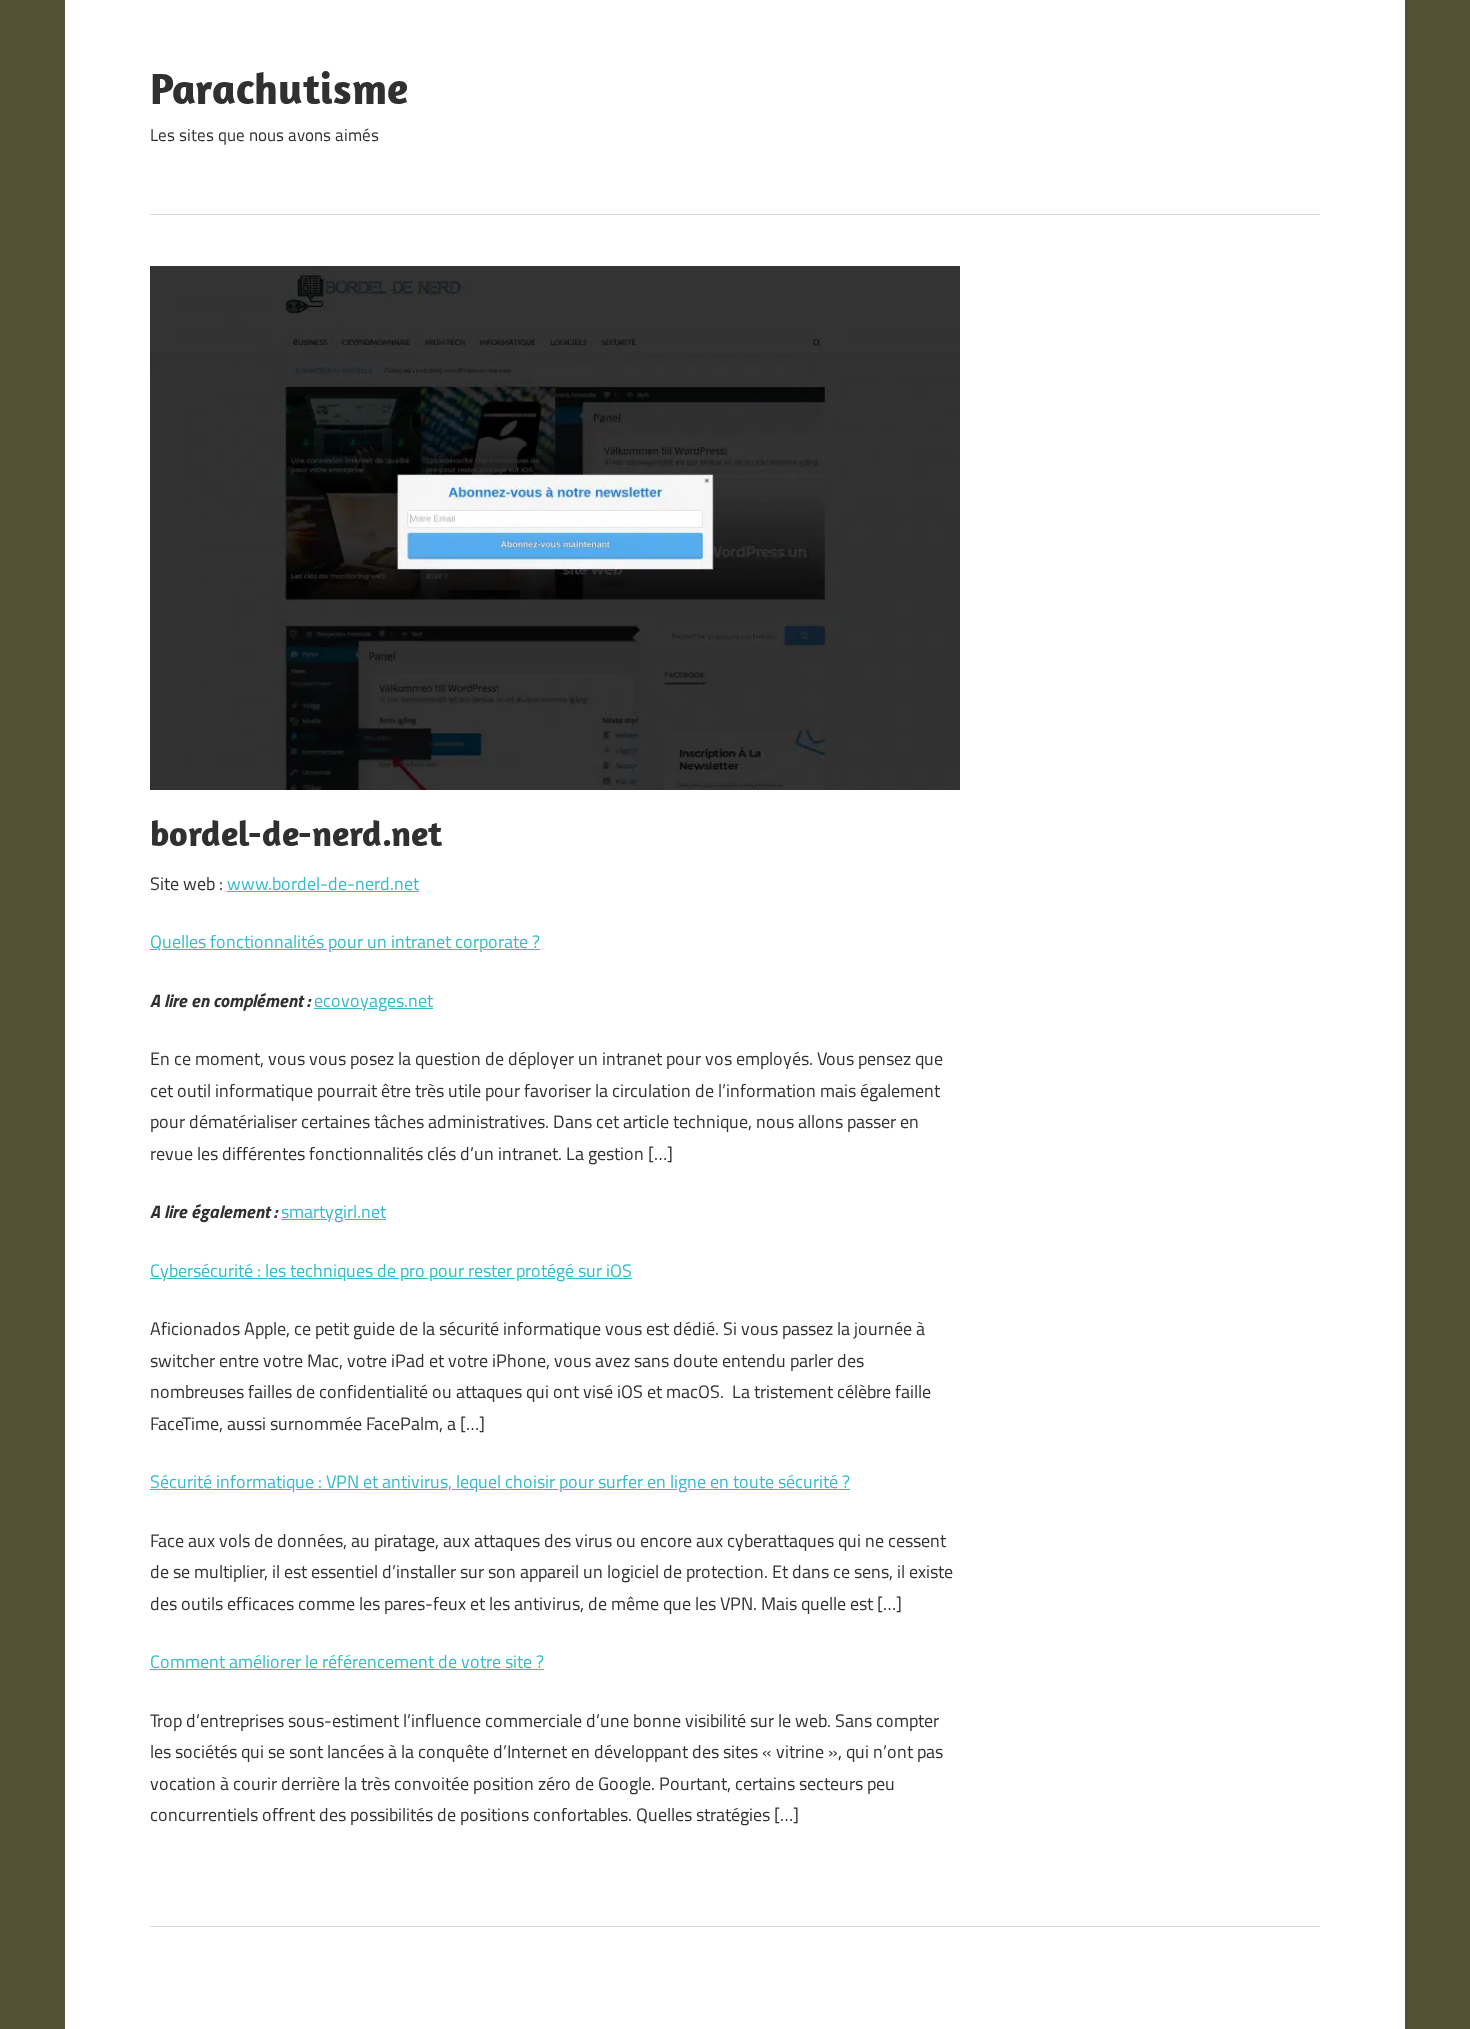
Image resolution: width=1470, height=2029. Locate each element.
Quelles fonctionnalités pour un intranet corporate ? (345, 941)
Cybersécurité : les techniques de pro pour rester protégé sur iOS (391, 1270)
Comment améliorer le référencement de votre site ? (347, 1661)
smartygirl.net (333, 1211)
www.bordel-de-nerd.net (323, 883)
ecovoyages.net (373, 1000)
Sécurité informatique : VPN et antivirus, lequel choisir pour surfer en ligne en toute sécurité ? (500, 1481)
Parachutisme (279, 88)
